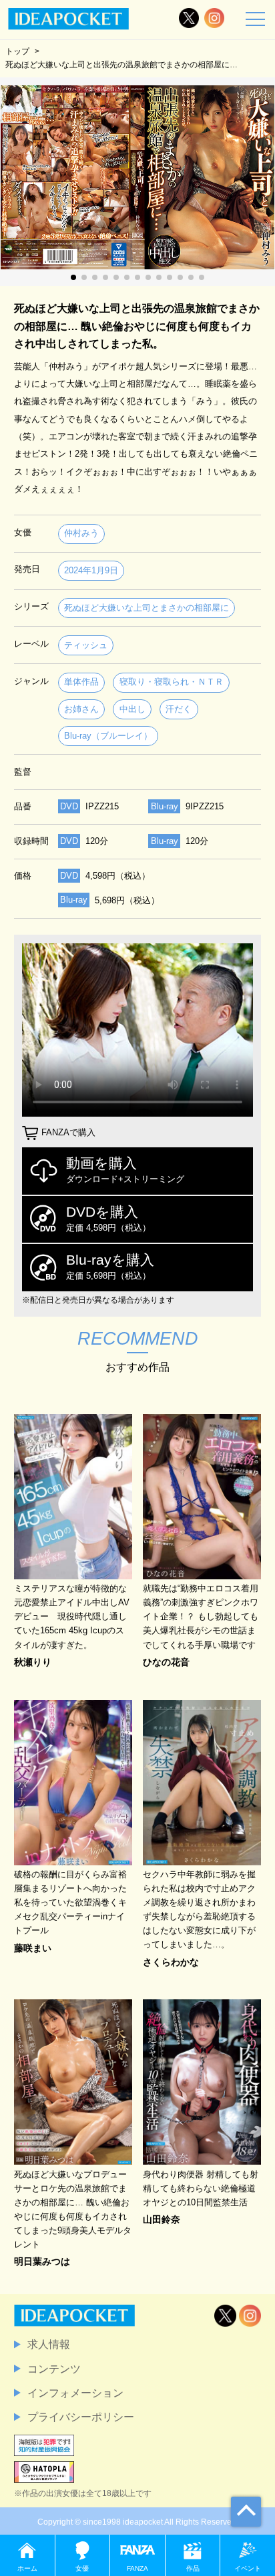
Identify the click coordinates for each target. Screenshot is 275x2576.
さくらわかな (171, 1962)
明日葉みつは (42, 2261)
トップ (17, 51)
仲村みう (81, 533)
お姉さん (81, 709)
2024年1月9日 (91, 570)
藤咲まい (33, 1948)
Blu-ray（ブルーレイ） (108, 736)
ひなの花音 (166, 1662)
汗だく (179, 709)
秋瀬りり (33, 1662)
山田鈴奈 (162, 2219)
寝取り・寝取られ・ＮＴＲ (172, 682)
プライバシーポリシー (81, 2417)
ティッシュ (86, 645)
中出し (132, 709)
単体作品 (81, 682)
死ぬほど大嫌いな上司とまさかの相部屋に (147, 608)
